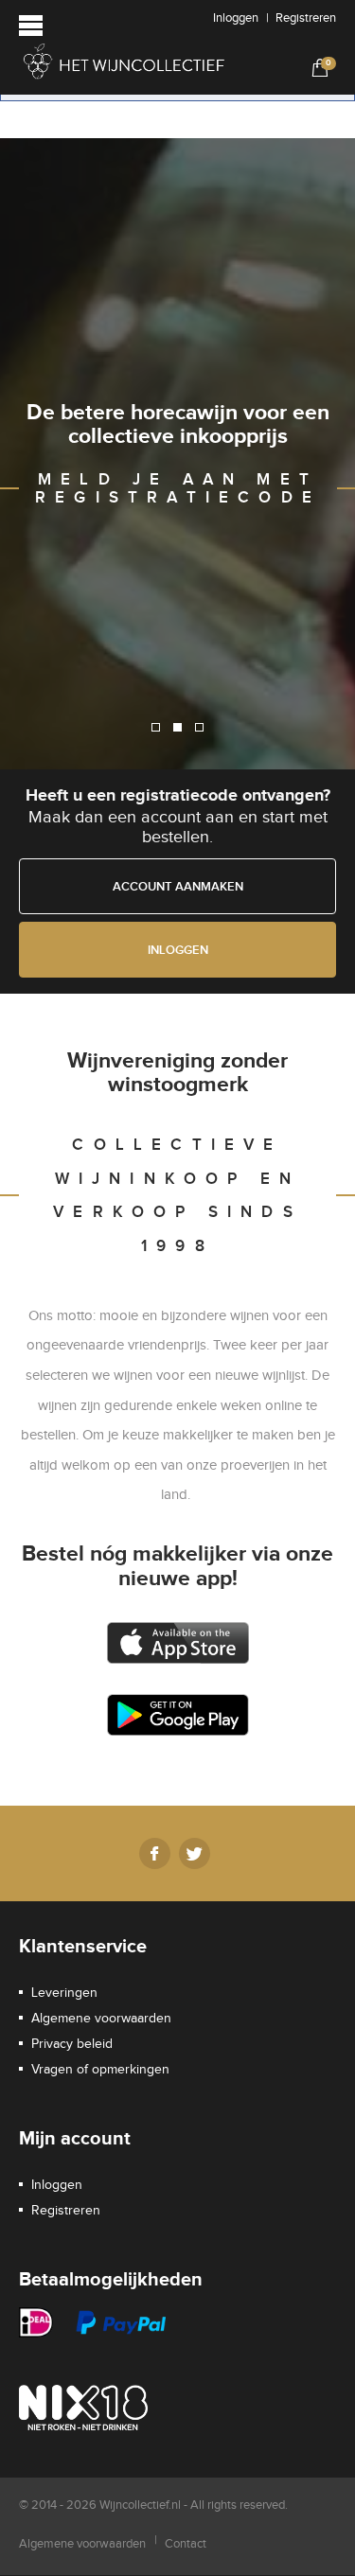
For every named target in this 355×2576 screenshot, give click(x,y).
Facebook (155, 1853)
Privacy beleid (72, 2044)
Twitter (195, 1853)
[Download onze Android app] (177, 1715)
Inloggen (236, 18)
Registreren (306, 18)
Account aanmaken (178, 887)
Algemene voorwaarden (101, 2019)
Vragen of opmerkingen (100, 2070)
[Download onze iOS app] (177, 1643)
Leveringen (64, 1993)
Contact (186, 2544)
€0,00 (317, 67)
